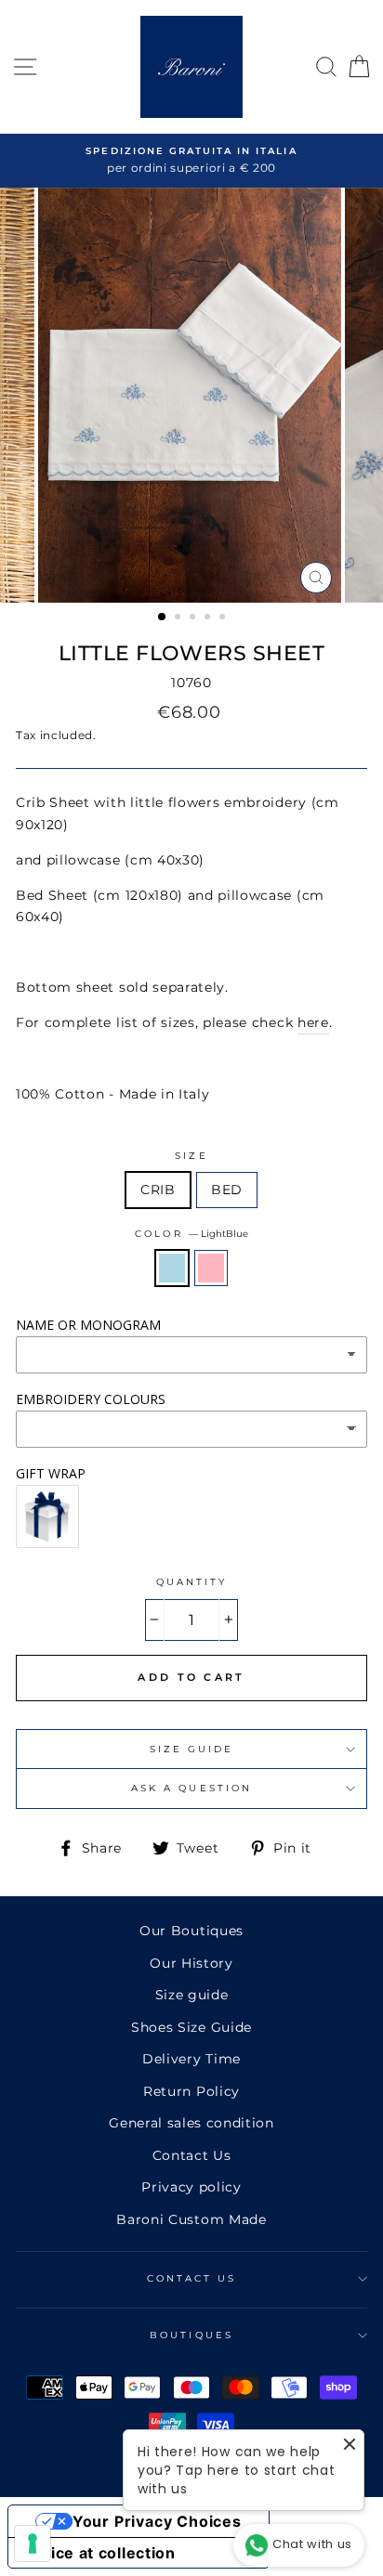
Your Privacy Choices (157, 2521)
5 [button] (224, 618)
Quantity (191, 1582)
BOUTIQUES (191, 2335)
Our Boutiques (191, 1931)
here (313, 1022)
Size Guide (192, 1749)
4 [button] (209, 618)
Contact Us (192, 2155)
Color (191, 1234)
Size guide (192, 1995)
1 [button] (163, 618)
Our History (191, 1963)
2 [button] (179, 618)
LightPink (211, 1268)
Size (191, 1156)
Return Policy (191, 2091)
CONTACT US (192, 2278)
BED (227, 1190)
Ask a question (191, 1788)
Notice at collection (99, 2553)
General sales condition (191, 2123)
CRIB (158, 1190)
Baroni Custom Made (191, 2219)
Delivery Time (191, 2059)
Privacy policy (191, 2187)
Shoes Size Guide (191, 2027)
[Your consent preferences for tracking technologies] (33, 2543)
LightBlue (172, 1268)
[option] (191, 161)
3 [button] (194, 618)
